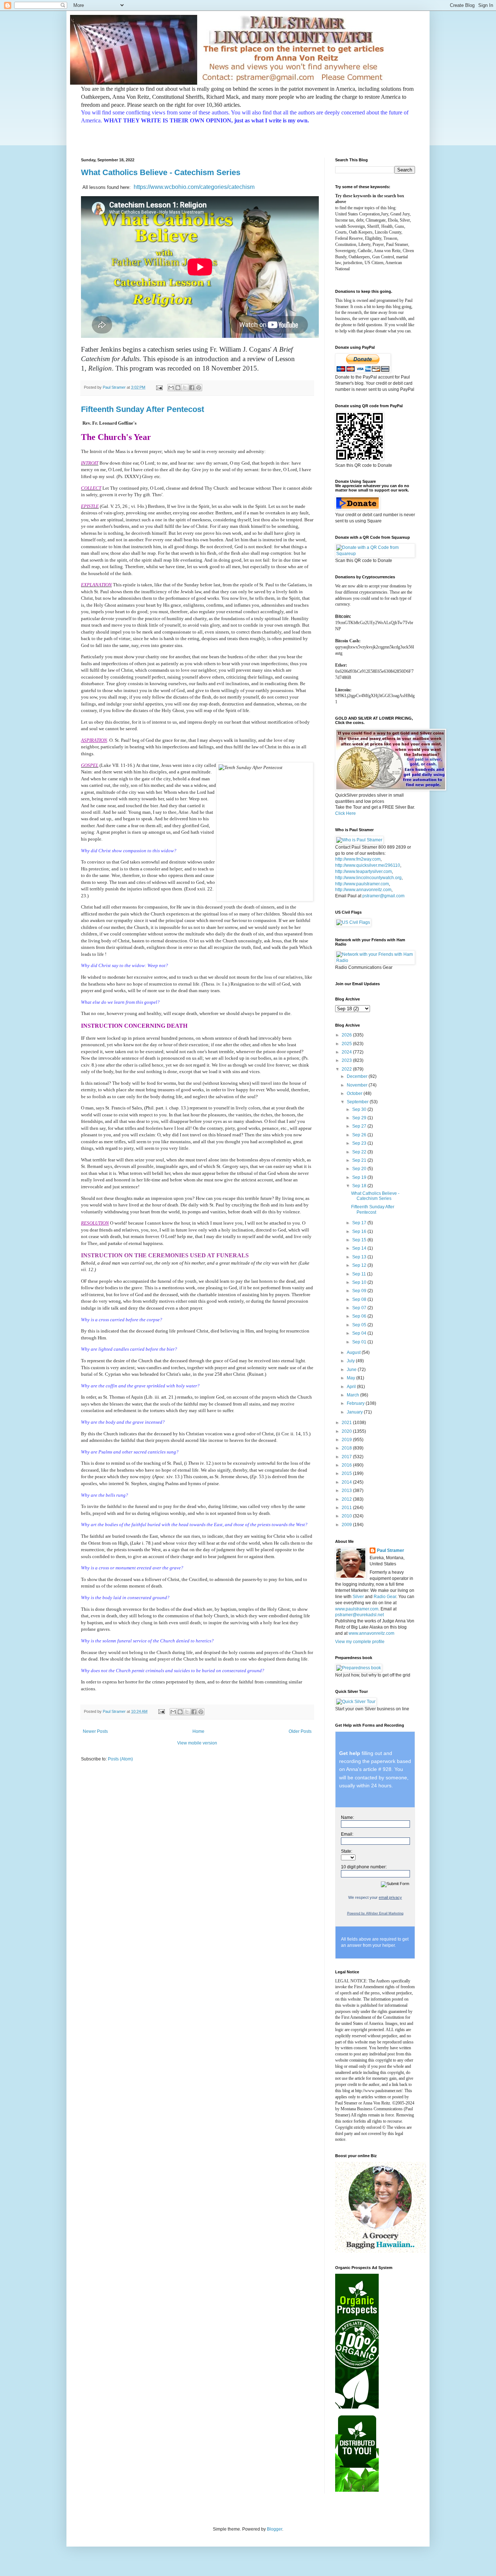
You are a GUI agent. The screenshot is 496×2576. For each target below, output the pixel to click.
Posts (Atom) (120, 1759)
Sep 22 (360, 1152)
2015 (347, 1473)
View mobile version (197, 1743)
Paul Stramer (391, 1550)
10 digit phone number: (364, 1867)
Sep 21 (360, 1160)
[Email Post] (159, 387)
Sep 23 (360, 1143)
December (358, 1076)
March (353, 1395)
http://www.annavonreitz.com (363, 890)
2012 (347, 1499)
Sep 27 (360, 1126)
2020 (347, 1431)
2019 (347, 1440)
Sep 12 (360, 1265)
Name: (347, 1817)
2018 (347, 1448)
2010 (347, 1516)
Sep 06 (360, 1316)
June (352, 1370)
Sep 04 (360, 1333)
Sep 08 (360, 1299)
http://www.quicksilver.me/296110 (368, 865)
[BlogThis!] (178, 388)
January (355, 1412)
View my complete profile (360, 1642)
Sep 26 (360, 1135)
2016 (347, 1465)
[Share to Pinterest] (199, 388)
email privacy (390, 1897)
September (358, 1102)
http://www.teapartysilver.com (363, 872)
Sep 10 (360, 1282)
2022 (347, 1069)
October (355, 1093)
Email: (347, 1834)
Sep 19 (360, 1177)
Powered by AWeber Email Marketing (375, 1913)
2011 (347, 1508)
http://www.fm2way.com (358, 859)
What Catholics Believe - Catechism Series (161, 172)
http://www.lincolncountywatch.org (368, 878)
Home (198, 1731)
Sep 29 (360, 1118)
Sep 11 (360, 1274)
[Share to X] (185, 388)
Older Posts (300, 1731)
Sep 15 (360, 1240)
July (351, 1361)
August (354, 1352)
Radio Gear (385, 1597)
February (356, 1403)
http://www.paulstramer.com (362, 884)
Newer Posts (95, 1731)
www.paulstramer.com (357, 1609)
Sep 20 (360, 1169)
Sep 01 (360, 1342)
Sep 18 (360, 1186)
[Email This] (171, 388)
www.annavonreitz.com (371, 1633)
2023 (347, 1060)
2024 (347, 1052)
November (358, 1085)
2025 (347, 1044)
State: (347, 1851)
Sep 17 (360, 1223)
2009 (347, 1525)
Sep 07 (360, 1308)
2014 (347, 1482)
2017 (347, 1457)
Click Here (345, 813)
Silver (358, 1597)
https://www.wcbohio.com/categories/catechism (194, 187)
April (352, 1387)
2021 (347, 1423)
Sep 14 (360, 1248)
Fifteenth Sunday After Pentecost (143, 409)
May (351, 1378)
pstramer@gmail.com (383, 896)
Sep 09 (360, 1291)
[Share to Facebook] (192, 388)
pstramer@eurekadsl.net (359, 1615)
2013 (347, 1491)
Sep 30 (360, 1109)
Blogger (275, 2529)
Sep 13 (360, 1257)
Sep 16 (360, 1232)
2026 (347, 1035)
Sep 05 (360, 1325)
